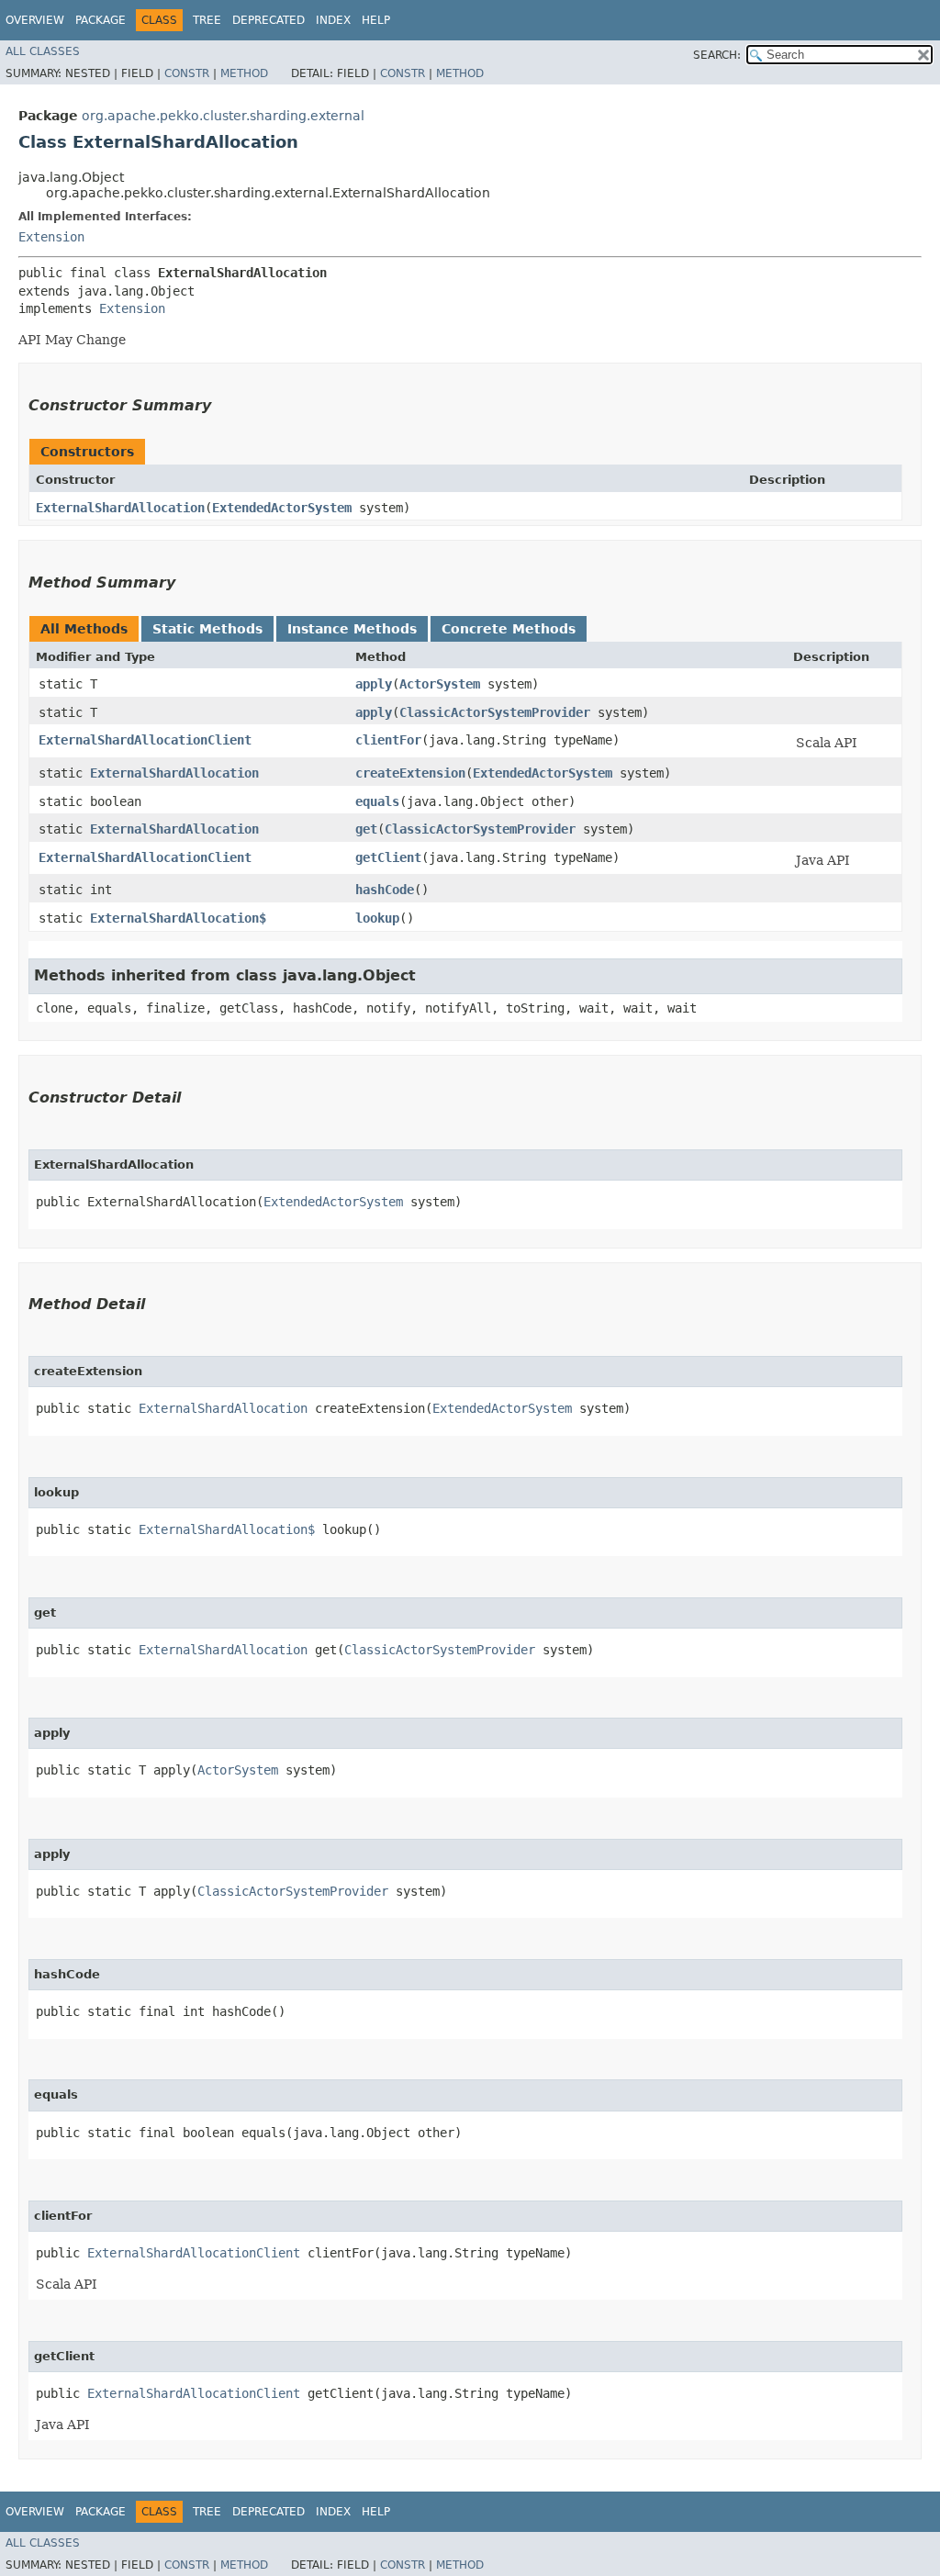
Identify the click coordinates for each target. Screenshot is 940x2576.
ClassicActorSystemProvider (495, 712)
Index (333, 20)
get (366, 829)
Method (244, 73)
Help (376, 20)
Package (101, 20)
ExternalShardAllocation (120, 508)
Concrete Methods (509, 629)
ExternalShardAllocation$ (178, 918)
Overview (35, 20)
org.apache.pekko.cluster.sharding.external (223, 116)
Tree (207, 20)
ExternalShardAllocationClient (145, 740)
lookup (377, 918)
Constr (187, 73)
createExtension (410, 773)
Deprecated (269, 20)
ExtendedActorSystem (282, 508)
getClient (388, 857)
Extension (51, 237)
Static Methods (207, 629)
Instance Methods (352, 629)
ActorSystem (440, 684)
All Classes (43, 51)
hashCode (385, 890)
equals (377, 801)
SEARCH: (717, 55)
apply (374, 684)
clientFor (388, 740)
